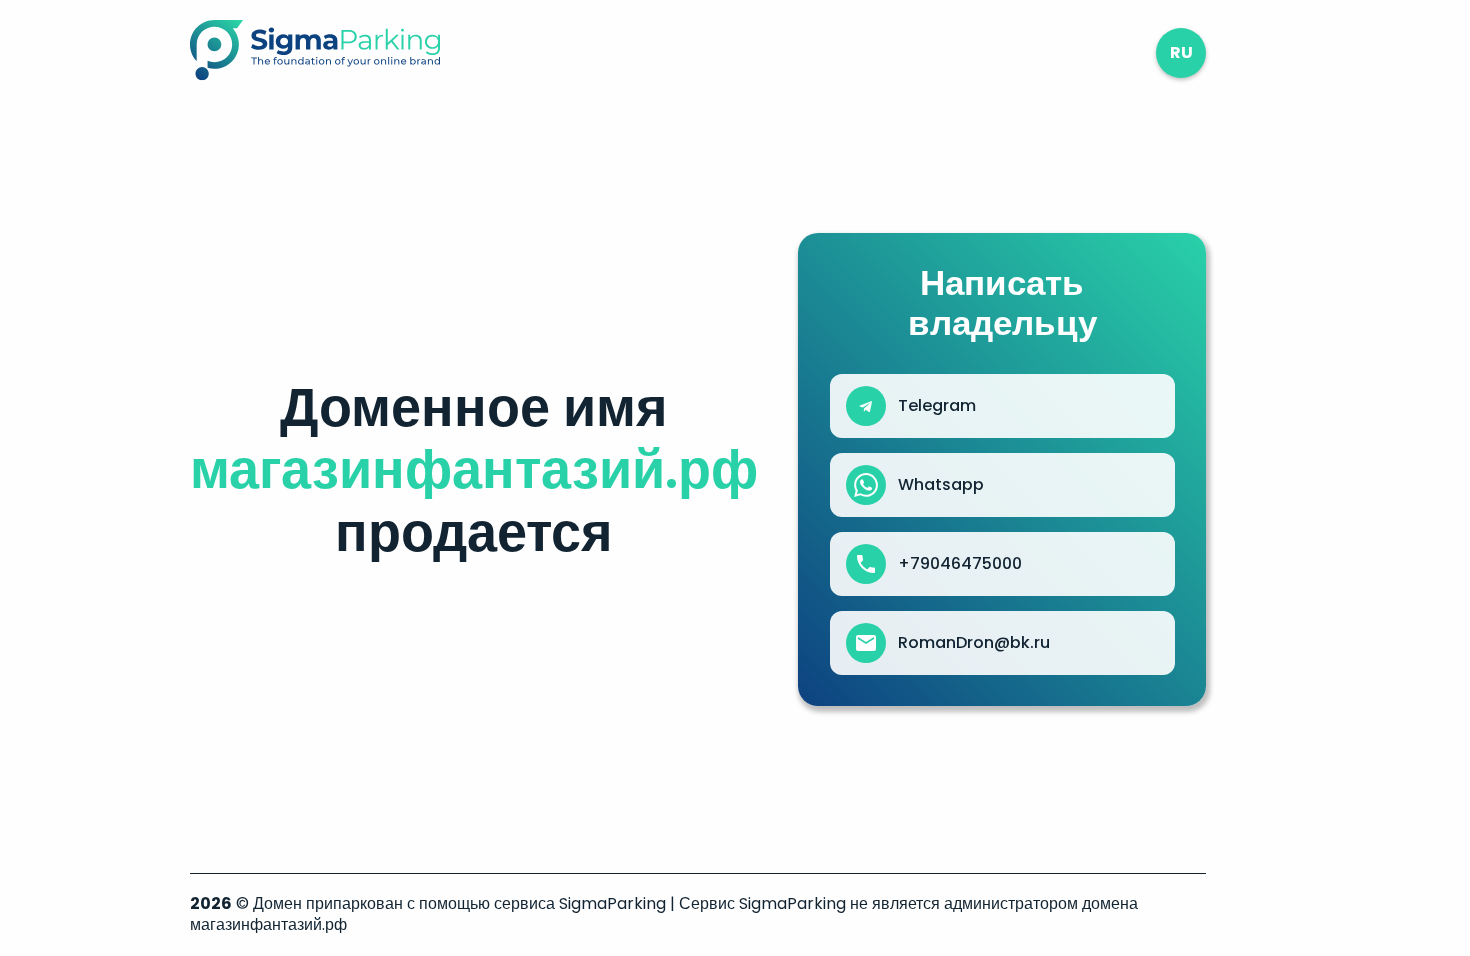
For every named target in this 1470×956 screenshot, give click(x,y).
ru (1181, 52)
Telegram (937, 406)
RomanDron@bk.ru (974, 643)
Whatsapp (941, 485)
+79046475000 (960, 564)
